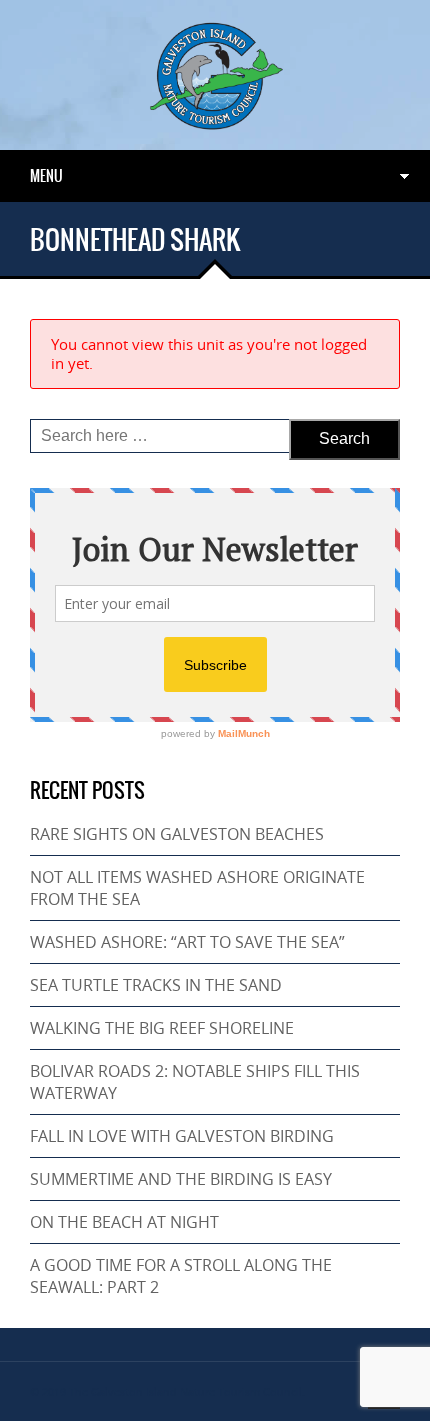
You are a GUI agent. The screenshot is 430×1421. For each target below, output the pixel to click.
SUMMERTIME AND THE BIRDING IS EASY (181, 1179)
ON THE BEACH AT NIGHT (124, 1222)
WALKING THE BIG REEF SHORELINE (162, 1028)
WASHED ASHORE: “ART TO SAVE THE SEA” (187, 942)
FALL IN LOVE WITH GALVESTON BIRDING (182, 1136)
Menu (46, 176)
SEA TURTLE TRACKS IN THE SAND (156, 985)
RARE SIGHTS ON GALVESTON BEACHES (177, 834)
